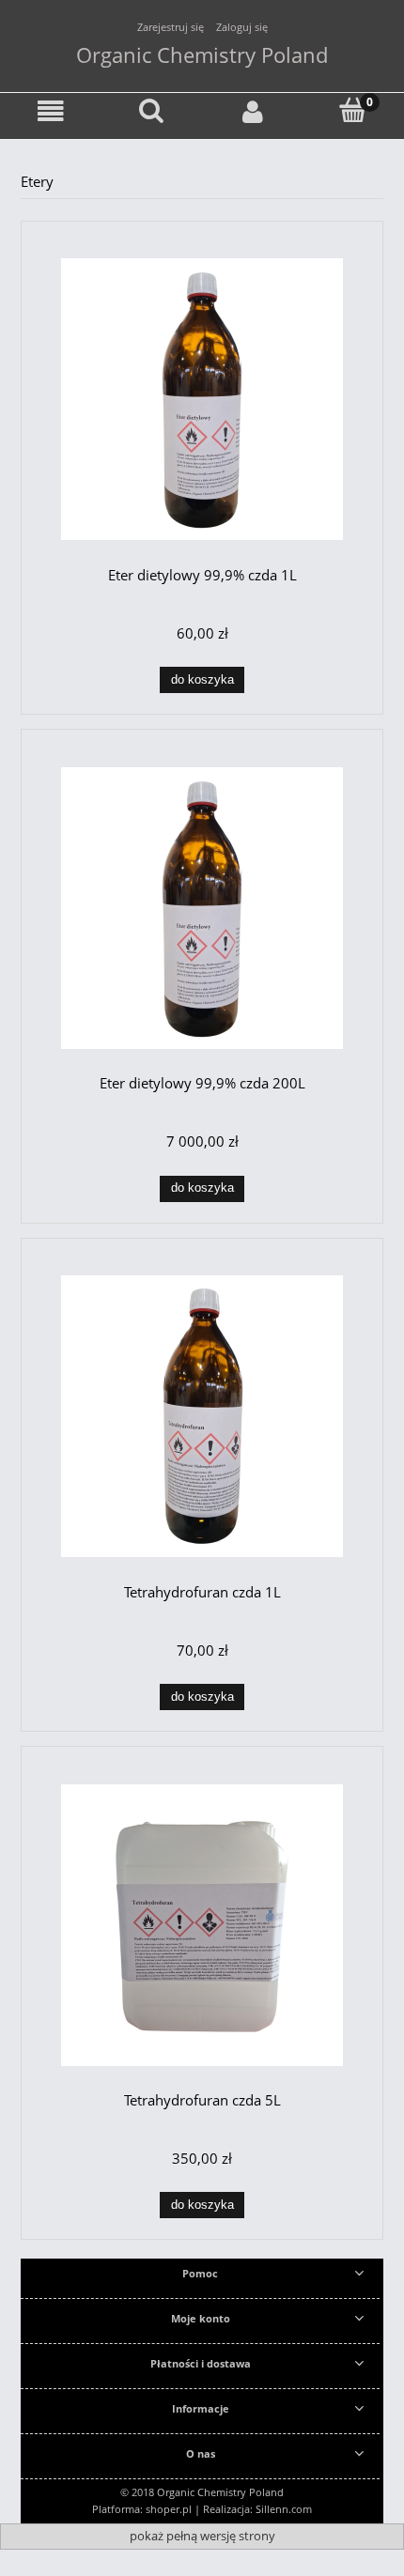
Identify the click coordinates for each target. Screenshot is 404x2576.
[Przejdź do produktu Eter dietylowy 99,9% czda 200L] (202, 908)
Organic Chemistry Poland (202, 54)
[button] (51, 112)
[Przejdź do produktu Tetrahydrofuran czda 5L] (202, 1925)
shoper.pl (169, 2509)
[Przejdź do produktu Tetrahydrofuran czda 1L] (202, 1416)
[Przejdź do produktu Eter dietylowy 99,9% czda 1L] (202, 399)
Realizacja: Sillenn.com (257, 2509)
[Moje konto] (253, 112)
